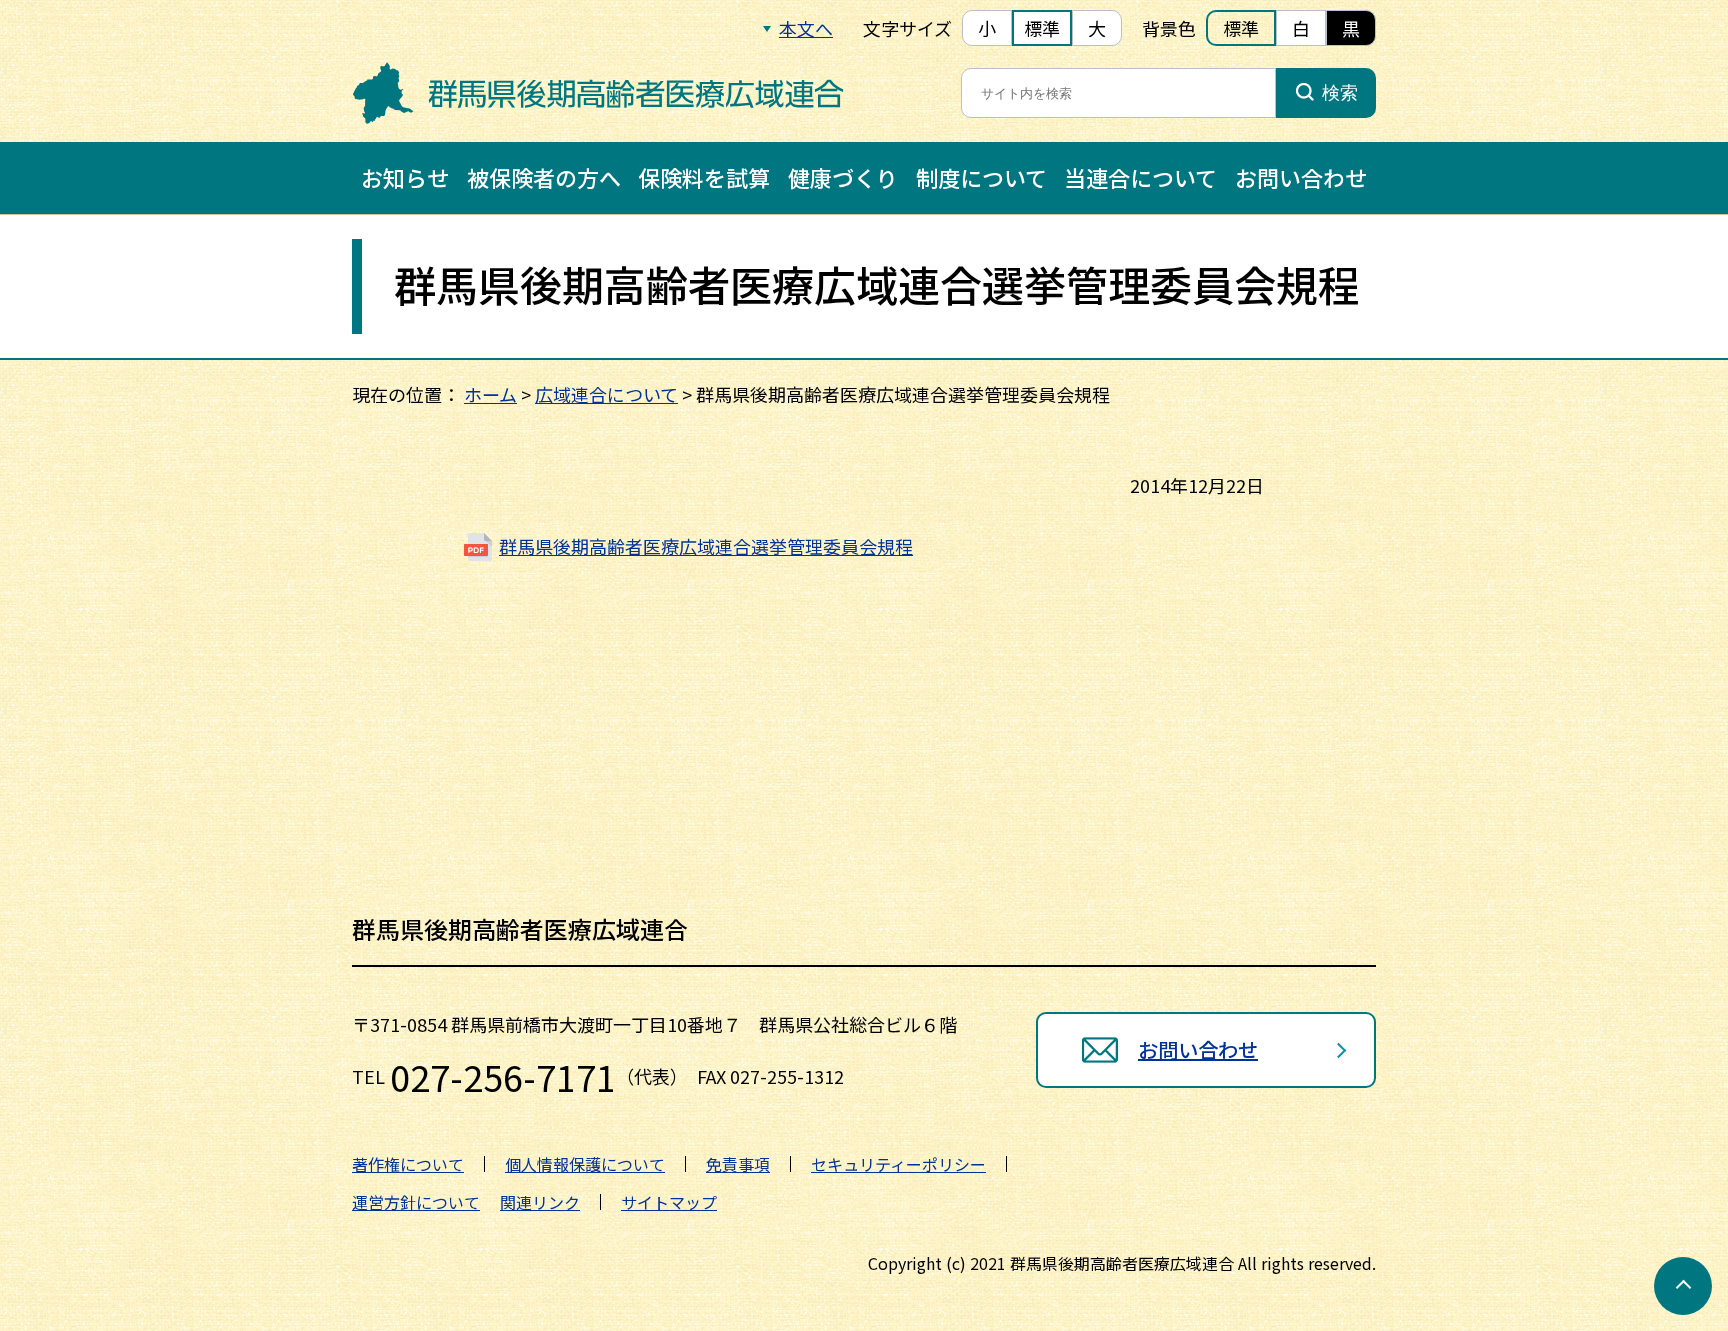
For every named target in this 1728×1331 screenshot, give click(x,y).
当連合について (1140, 177)
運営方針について (416, 1202)
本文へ (806, 28)
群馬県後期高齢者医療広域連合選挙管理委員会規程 (706, 546)
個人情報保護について (585, 1164)
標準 (1042, 28)
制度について (981, 177)
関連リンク (540, 1202)
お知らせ (405, 177)
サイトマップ (669, 1202)
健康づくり (843, 177)
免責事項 (738, 1164)
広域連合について (606, 394)
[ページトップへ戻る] (1683, 1286)
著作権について (408, 1164)
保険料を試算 (704, 177)
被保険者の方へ (544, 177)
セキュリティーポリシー (898, 1164)
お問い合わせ (1301, 177)
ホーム (490, 394)
